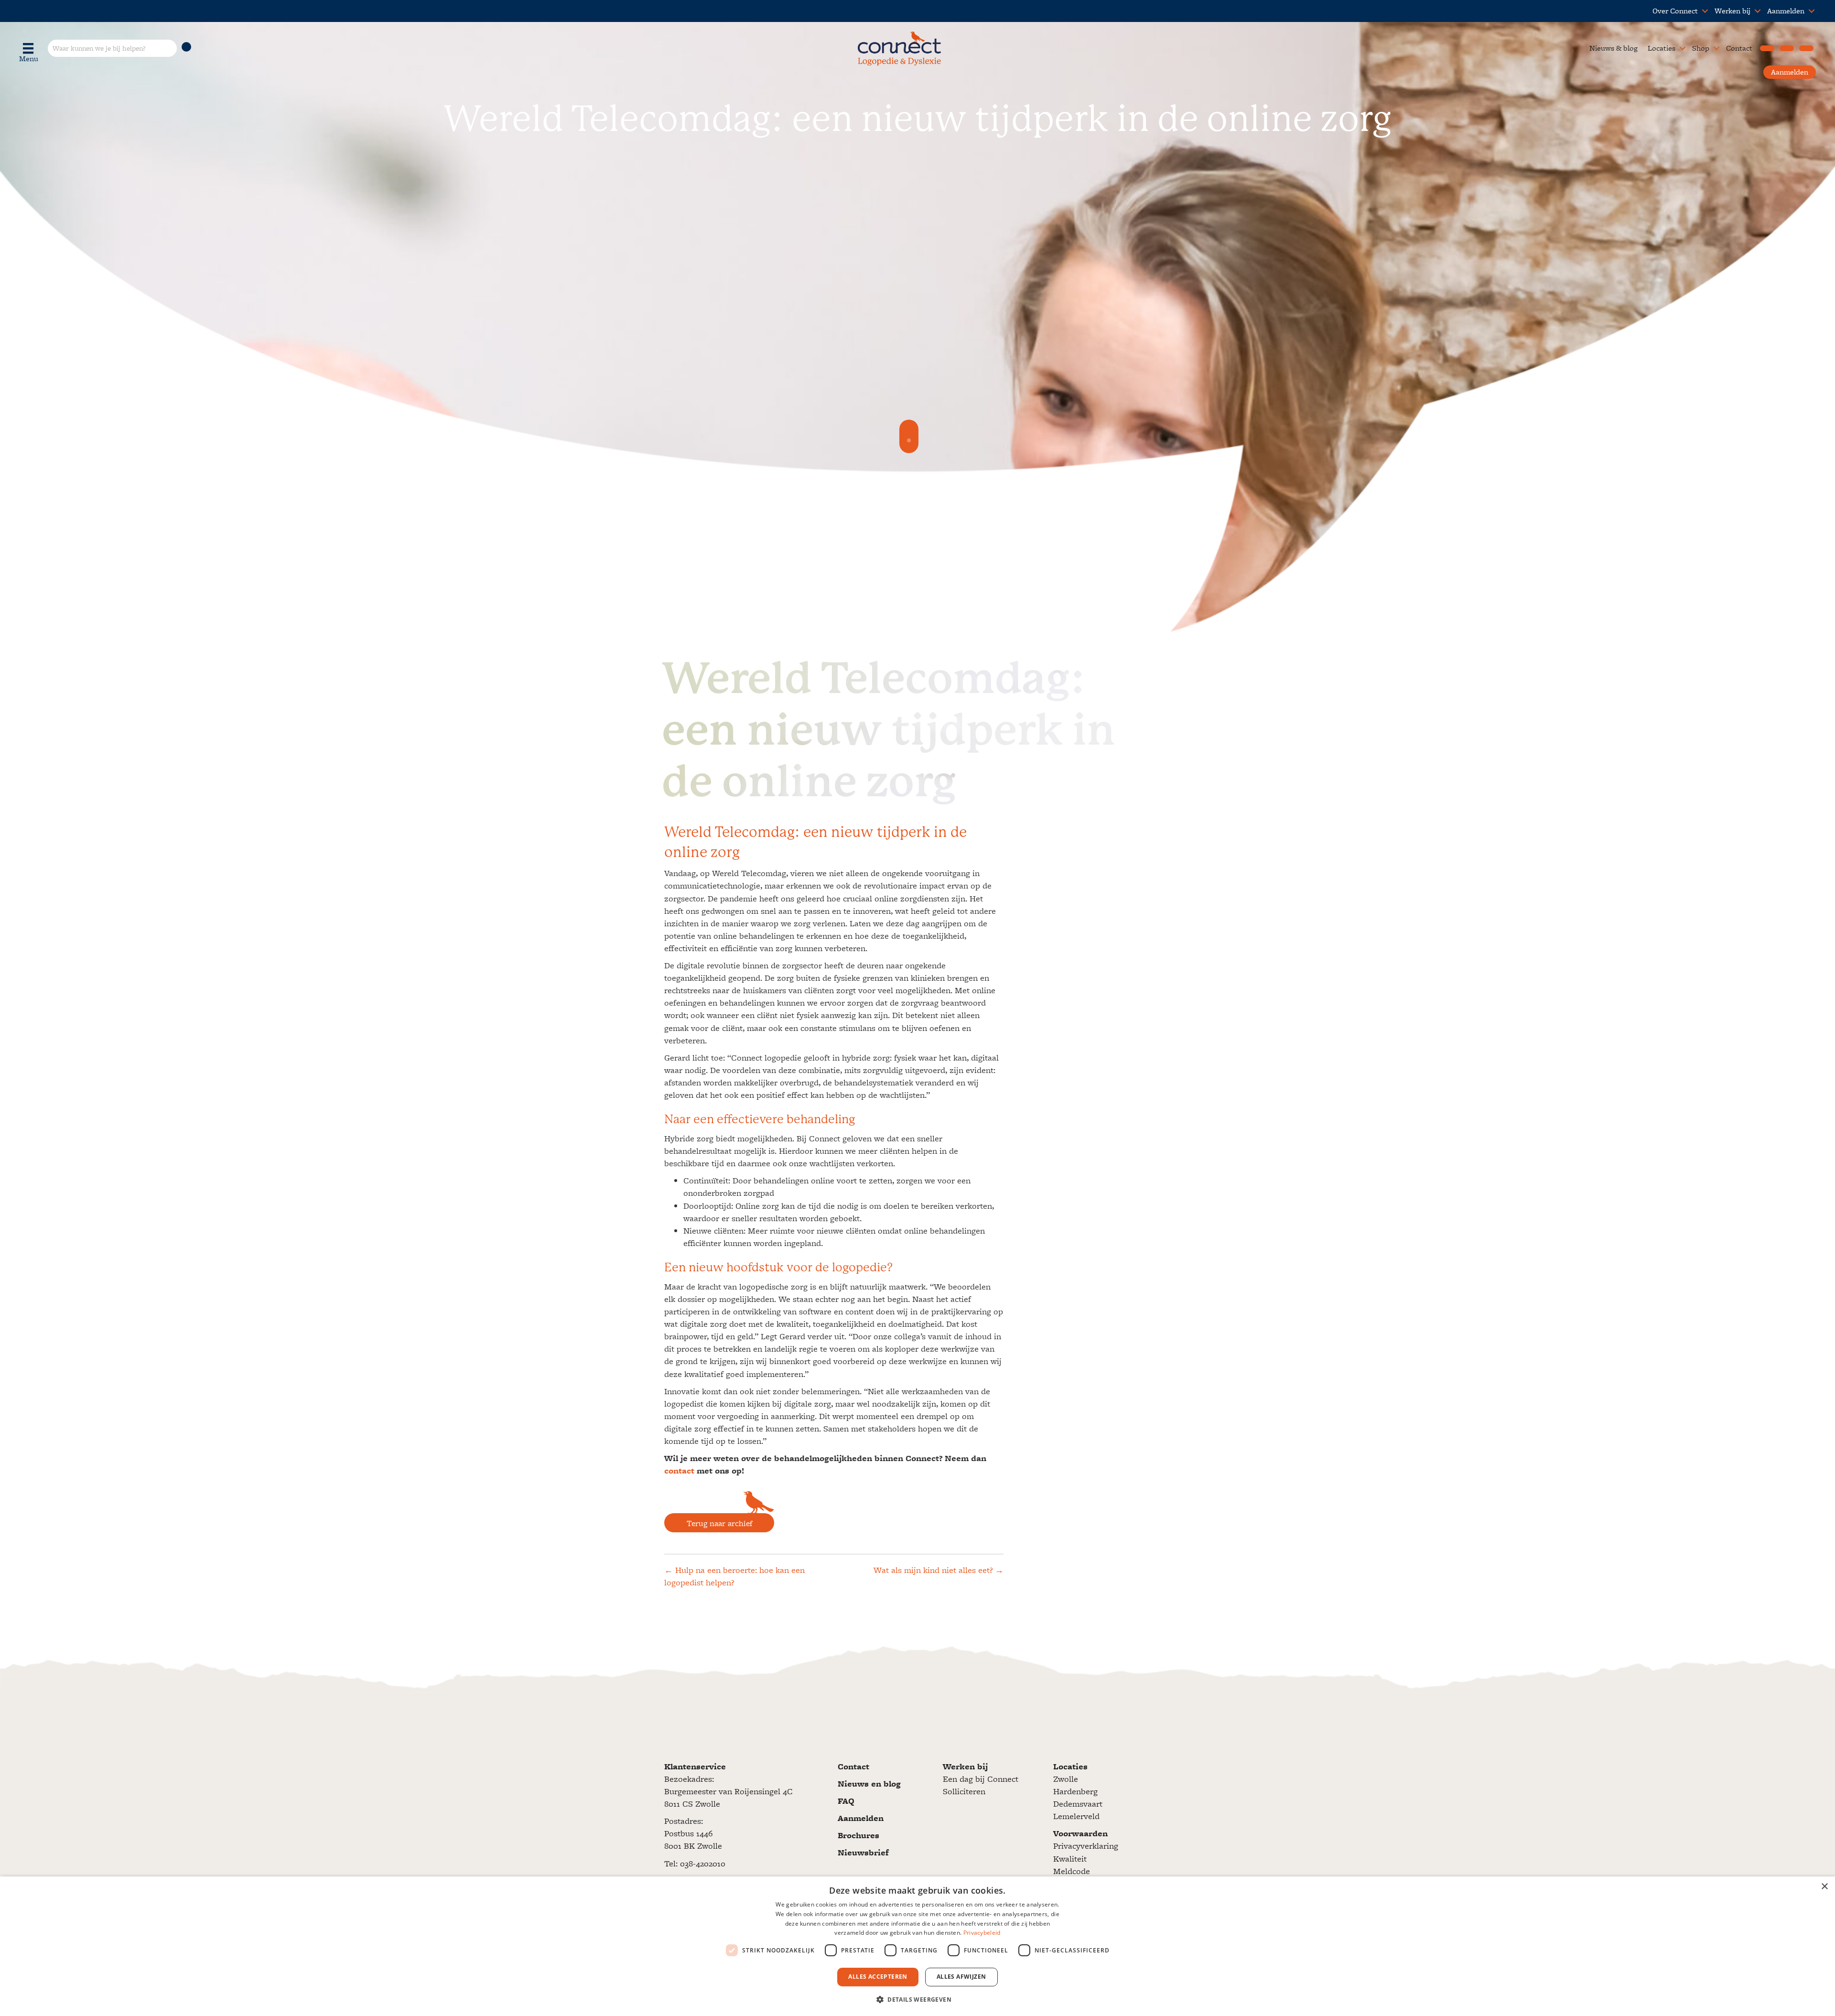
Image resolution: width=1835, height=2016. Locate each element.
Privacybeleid (982, 1933)
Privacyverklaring (1086, 1846)
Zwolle (1066, 1779)
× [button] (1824, 1887)
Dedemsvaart (1078, 1804)
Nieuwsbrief (863, 1852)
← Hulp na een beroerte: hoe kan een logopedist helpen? (734, 1576)
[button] (1705, 11)
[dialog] (917, 1946)
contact (679, 1470)
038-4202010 (703, 1863)
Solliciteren (964, 1791)
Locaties (1662, 48)
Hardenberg (1075, 1791)
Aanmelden (1786, 11)
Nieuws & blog (1614, 48)
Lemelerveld (1076, 1816)
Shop (1701, 48)
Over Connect (1675, 11)
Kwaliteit (1070, 1859)
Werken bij (1732, 11)
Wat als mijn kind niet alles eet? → (939, 1570)
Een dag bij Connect (981, 1779)
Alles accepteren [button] (878, 1977)
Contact (1739, 48)
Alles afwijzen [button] (961, 1977)
